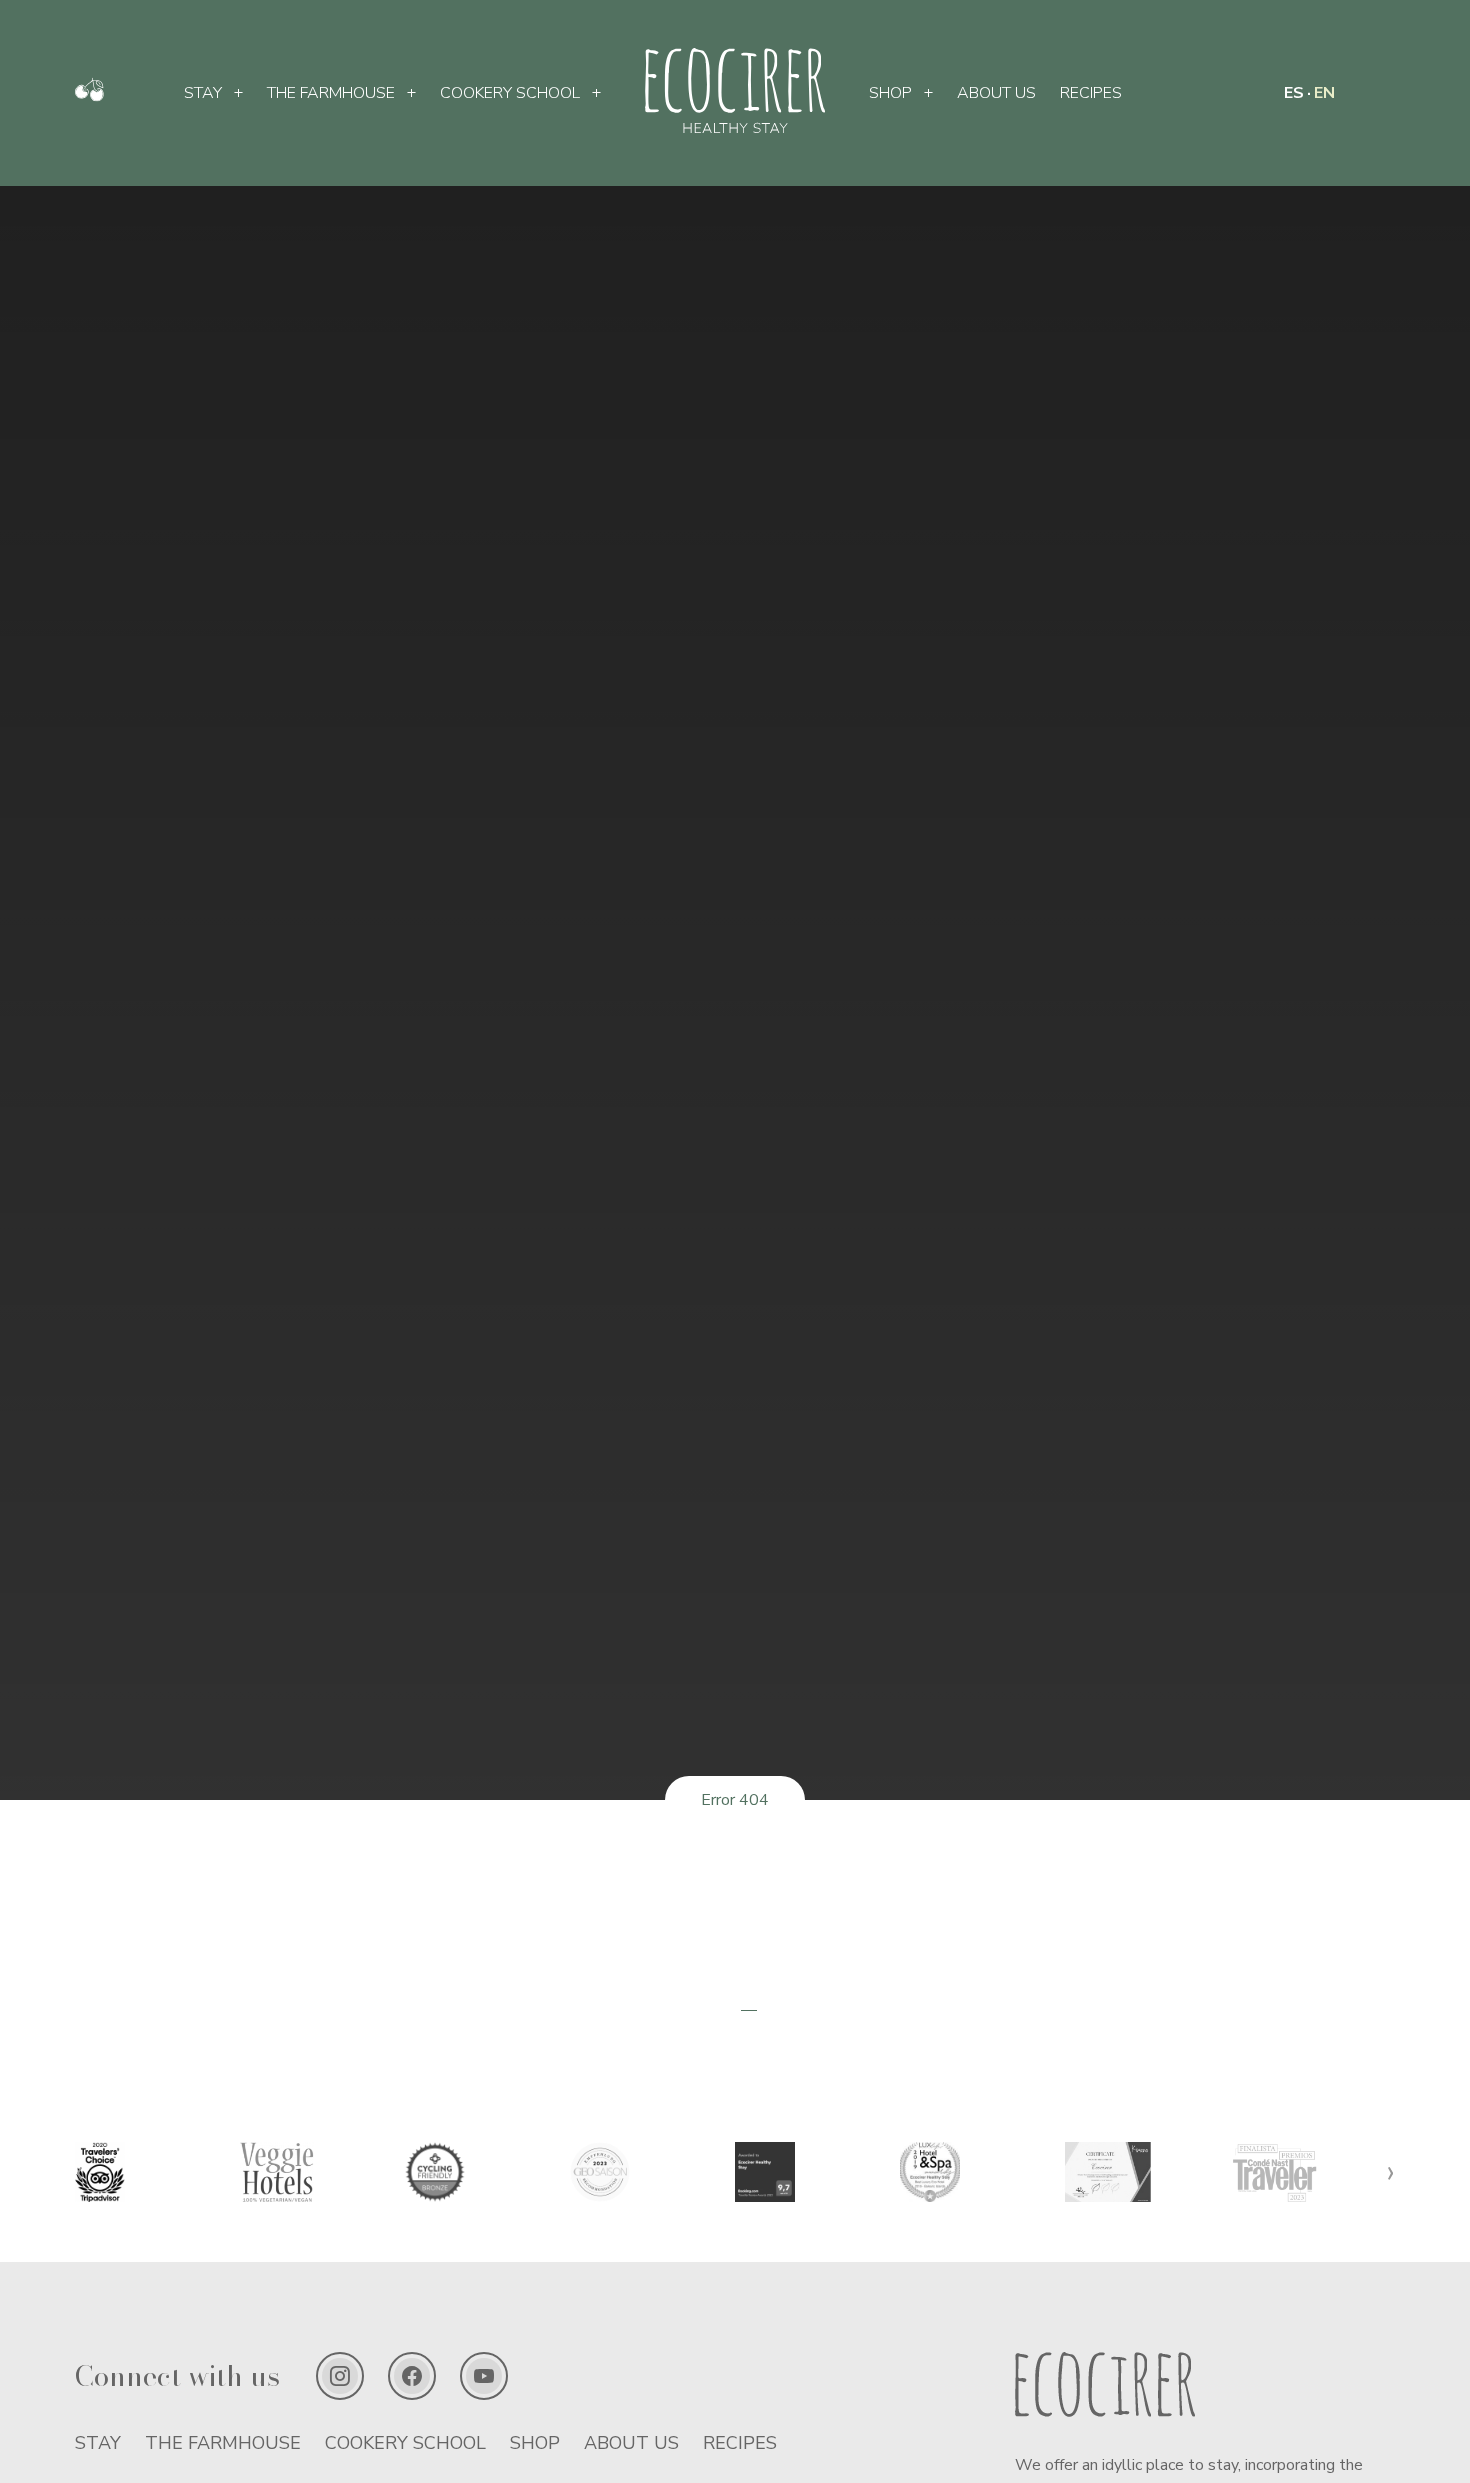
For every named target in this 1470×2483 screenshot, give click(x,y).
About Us (996, 93)
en (1324, 93)
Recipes (1091, 93)
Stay (203, 93)
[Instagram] (340, 2376)
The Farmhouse (331, 93)
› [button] (1390, 2171)
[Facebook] (412, 2376)
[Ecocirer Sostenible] (89, 97)
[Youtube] (484, 2376)
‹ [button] (79, 2171)
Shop (890, 93)
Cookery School (510, 93)
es (1294, 93)
